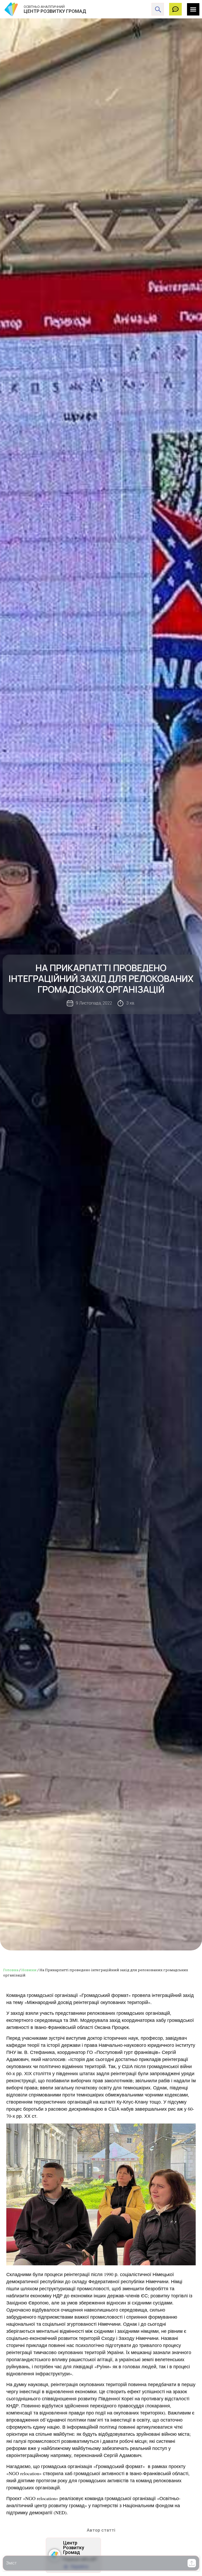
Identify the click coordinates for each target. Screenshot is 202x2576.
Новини (29, 1970)
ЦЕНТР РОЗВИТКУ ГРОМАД (55, 11)
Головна (11, 1970)
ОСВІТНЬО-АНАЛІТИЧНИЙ (44, 7)
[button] (192, 2563)
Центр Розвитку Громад (74, 2548)
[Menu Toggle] (193, 9)
